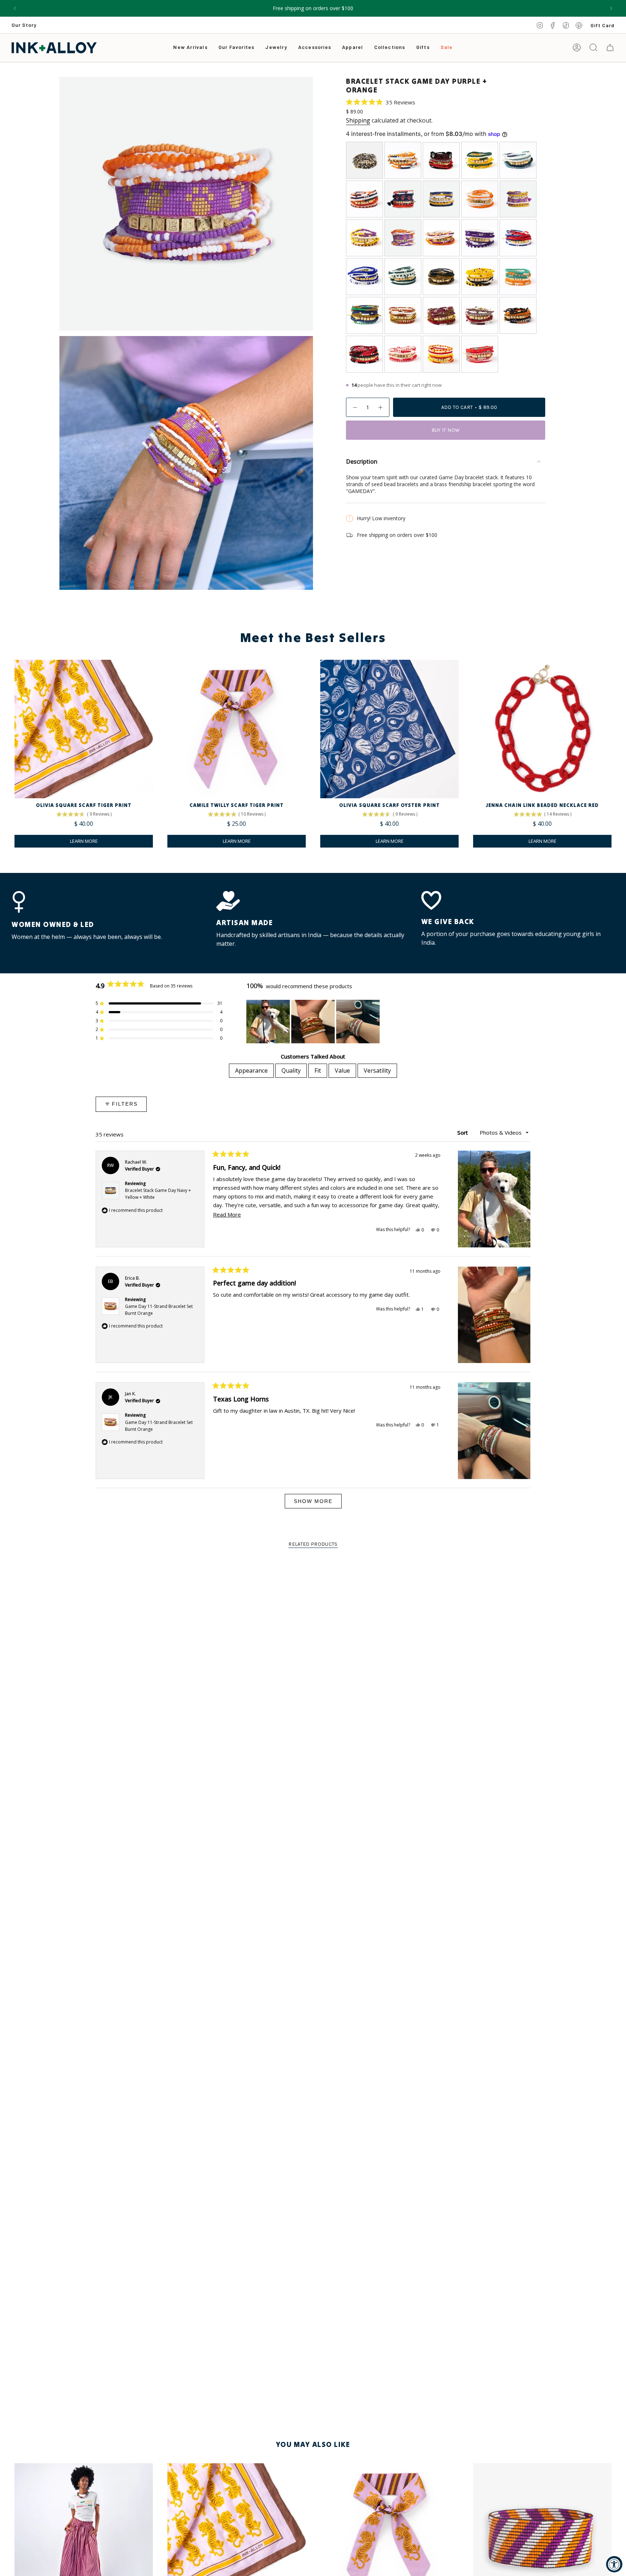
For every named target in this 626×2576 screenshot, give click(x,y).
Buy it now (446, 430)
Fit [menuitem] (318, 1070)
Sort (463, 1132)
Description (362, 461)
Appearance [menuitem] (251, 1070)
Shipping (358, 120)
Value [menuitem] (342, 1070)
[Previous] (15, 8)
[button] (276, 48)
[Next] (611, 8)
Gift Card (602, 25)
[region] (314, 1022)
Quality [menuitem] (291, 1070)
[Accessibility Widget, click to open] (614, 2564)
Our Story (24, 25)
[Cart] (610, 47)
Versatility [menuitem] (377, 1070)
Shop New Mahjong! (313, 8)
